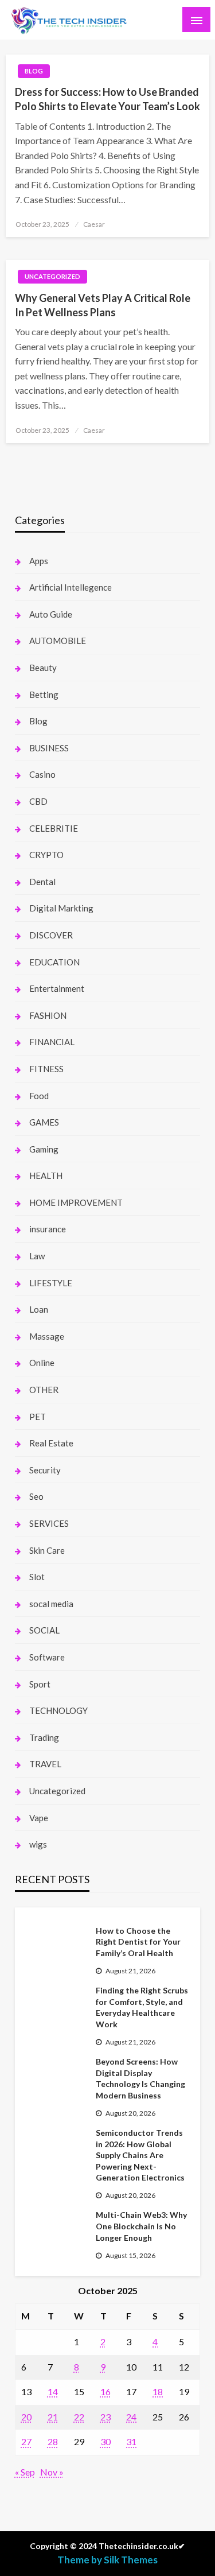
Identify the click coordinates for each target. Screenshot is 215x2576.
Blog (34, 71)
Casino (42, 774)
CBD (38, 801)
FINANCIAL (52, 1042)
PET (38, 1417)
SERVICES (49, 1523)
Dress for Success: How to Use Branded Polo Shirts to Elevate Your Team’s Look (107, 99)
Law (37, 1256)
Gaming (44, 1149)
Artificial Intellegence (71, 587)
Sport (40, 1684)
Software (47, 1657)
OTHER (44, 1390)
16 (105, 2391)
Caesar (94, 224)
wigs (38, 1844)
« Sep (25, 2472)
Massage (47, 1336)
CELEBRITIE (54, 828)
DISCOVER (51, 935)
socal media (51, 1604)
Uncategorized (52, 276)
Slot (37, 1577)
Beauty (43, 668)
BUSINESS (49, 748)
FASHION (48, 1015)
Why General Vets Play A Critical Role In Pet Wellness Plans (103, 305)
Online (42, 1363)
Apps (39, 561)
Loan (39, 1309)
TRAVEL (45, 1764)
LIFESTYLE (51, 1283)
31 (131, 2441)
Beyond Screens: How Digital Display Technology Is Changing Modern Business (140, 2078)
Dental (42, 882)
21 (53, 2417)
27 (26, 2441)
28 (53, 2441)
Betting (44, 695)
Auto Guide (51, 614)
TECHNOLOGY (58, 1710)
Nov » (52, 2472)
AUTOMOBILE (58, 641)
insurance (48, 1229)
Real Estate (51, 1443)
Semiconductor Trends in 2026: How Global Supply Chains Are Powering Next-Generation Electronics (140, 2155)
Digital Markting (61, 908)
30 (105, 2441)
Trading (44, 1737)
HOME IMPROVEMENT (76, 1202)
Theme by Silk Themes (107, 2560)
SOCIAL (44, 1630)
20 (26, 2417)
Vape (39, 1818)
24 (131, 2417)
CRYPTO (46, 855)
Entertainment (57, 988)
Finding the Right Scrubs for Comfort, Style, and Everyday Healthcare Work (142, 2007)
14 (53, 2391)
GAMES (44, 1122)
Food (39, 1096)
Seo (36, 1496)
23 (105, 2417)
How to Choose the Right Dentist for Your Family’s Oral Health (138, 1942)
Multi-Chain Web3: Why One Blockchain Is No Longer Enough (141, 2226)
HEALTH (46, 1176)
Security (45, 1470)
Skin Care (47, 1550)
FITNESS (46, 1069)
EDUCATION (54, 962)
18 (158, 2391)
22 (79, 2417)
